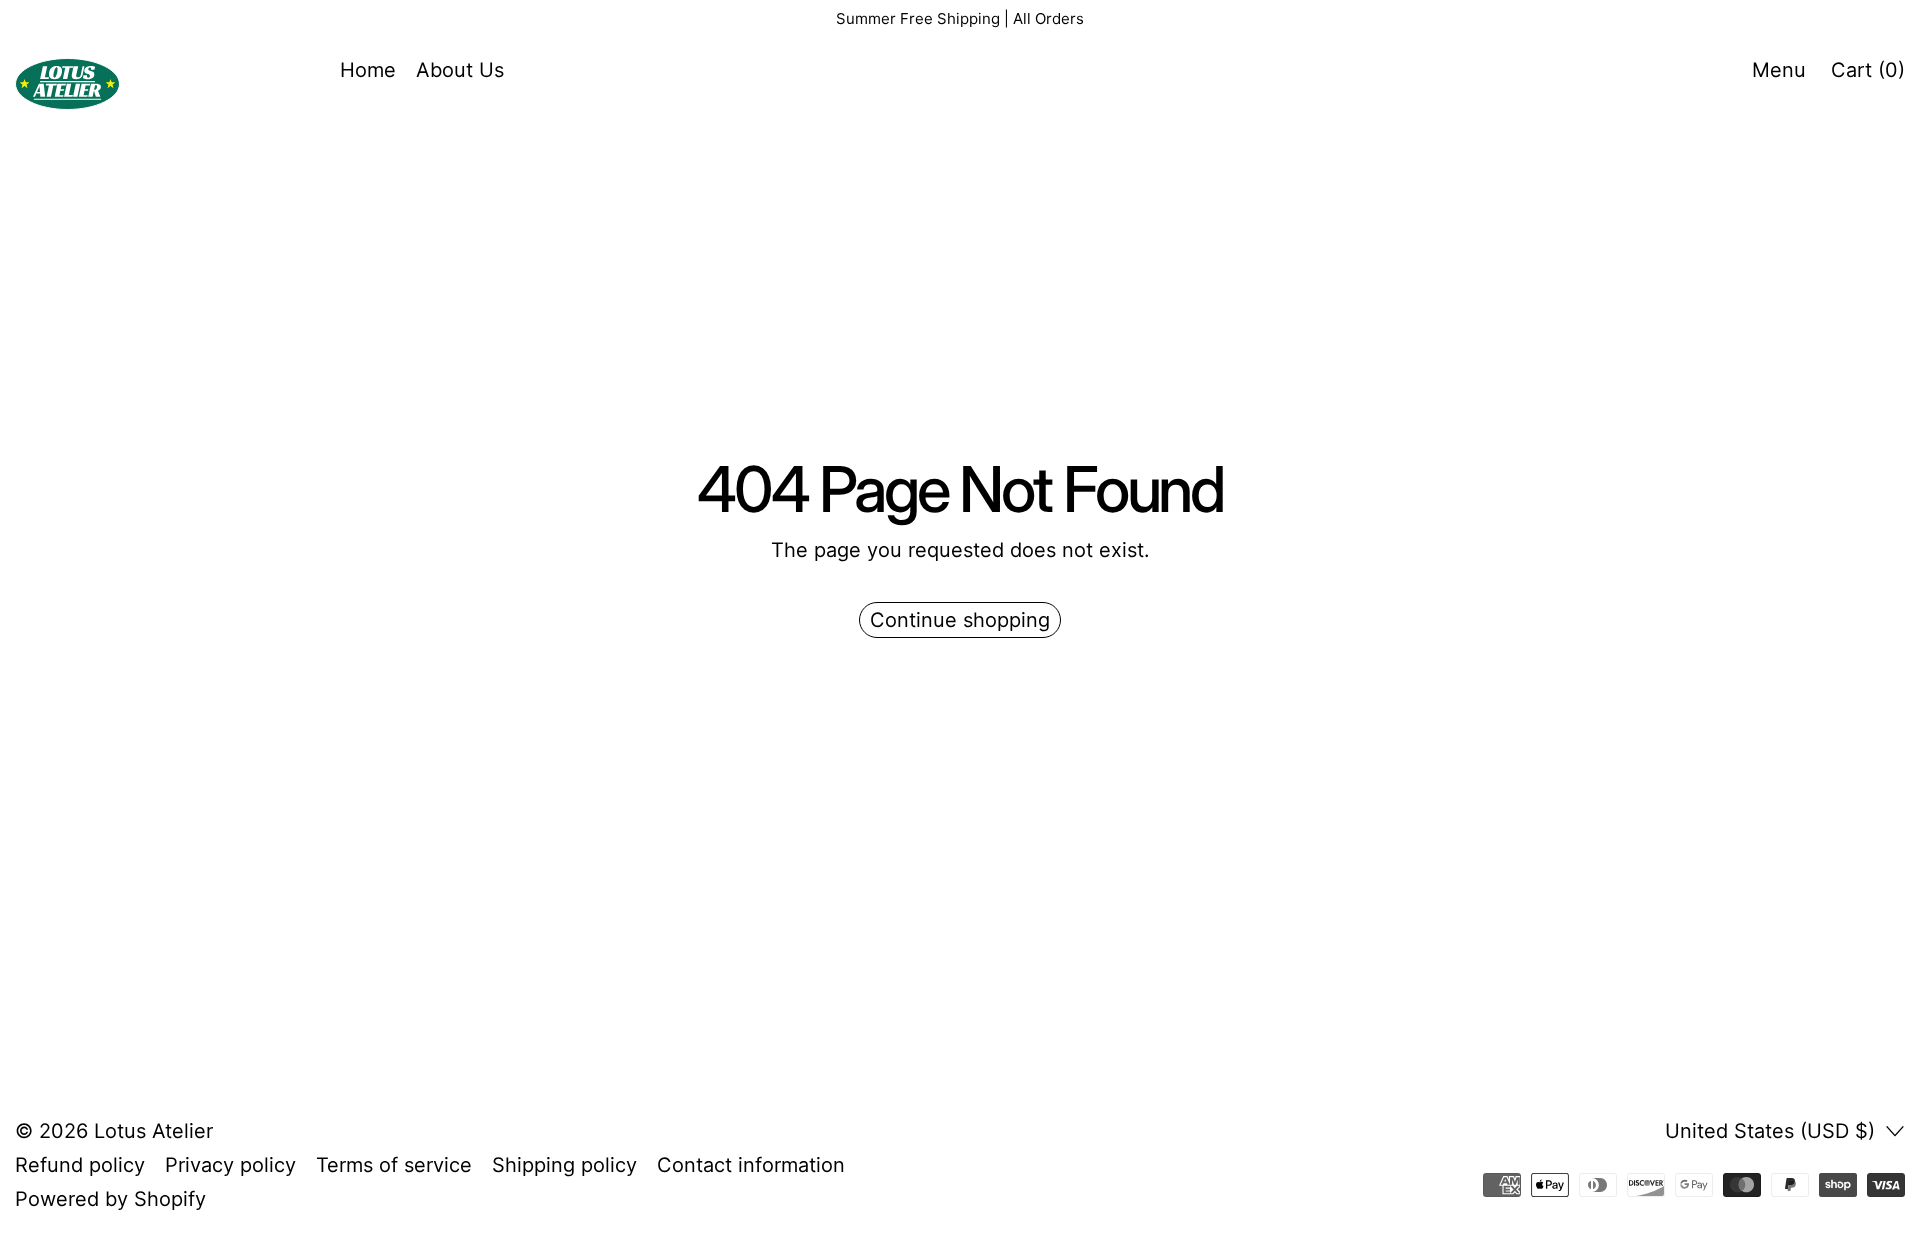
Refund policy (80, 1165)
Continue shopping (960, 620)
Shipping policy (564, 1165)
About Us (460, 70)
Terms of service (394, 1165)
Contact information (751, 1165)
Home (368, 70)
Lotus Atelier (153, 1131)
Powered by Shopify (110, 1199)
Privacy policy (230, 1165)
